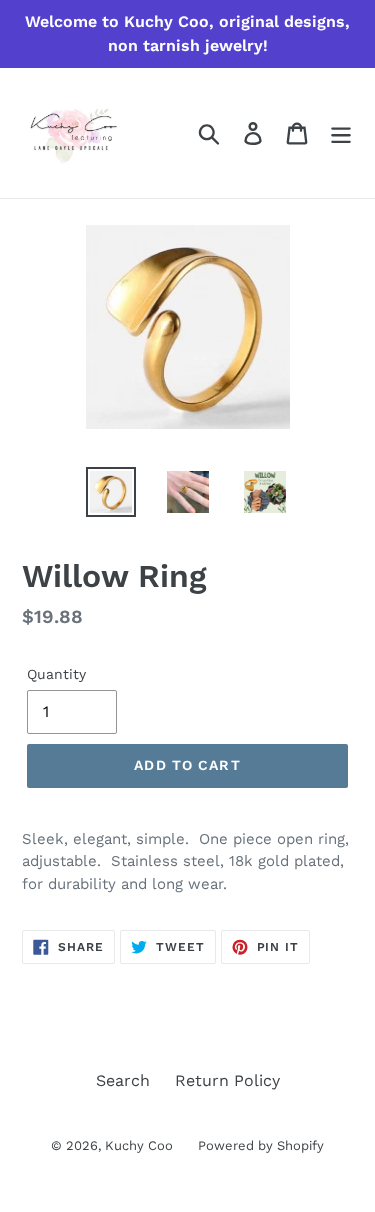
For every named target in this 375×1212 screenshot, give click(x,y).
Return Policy (227, 1080)
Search (123, 1080)
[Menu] (341, 133)
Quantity (56, 674)
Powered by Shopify (261, 1145)
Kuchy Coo (139, 1145)
